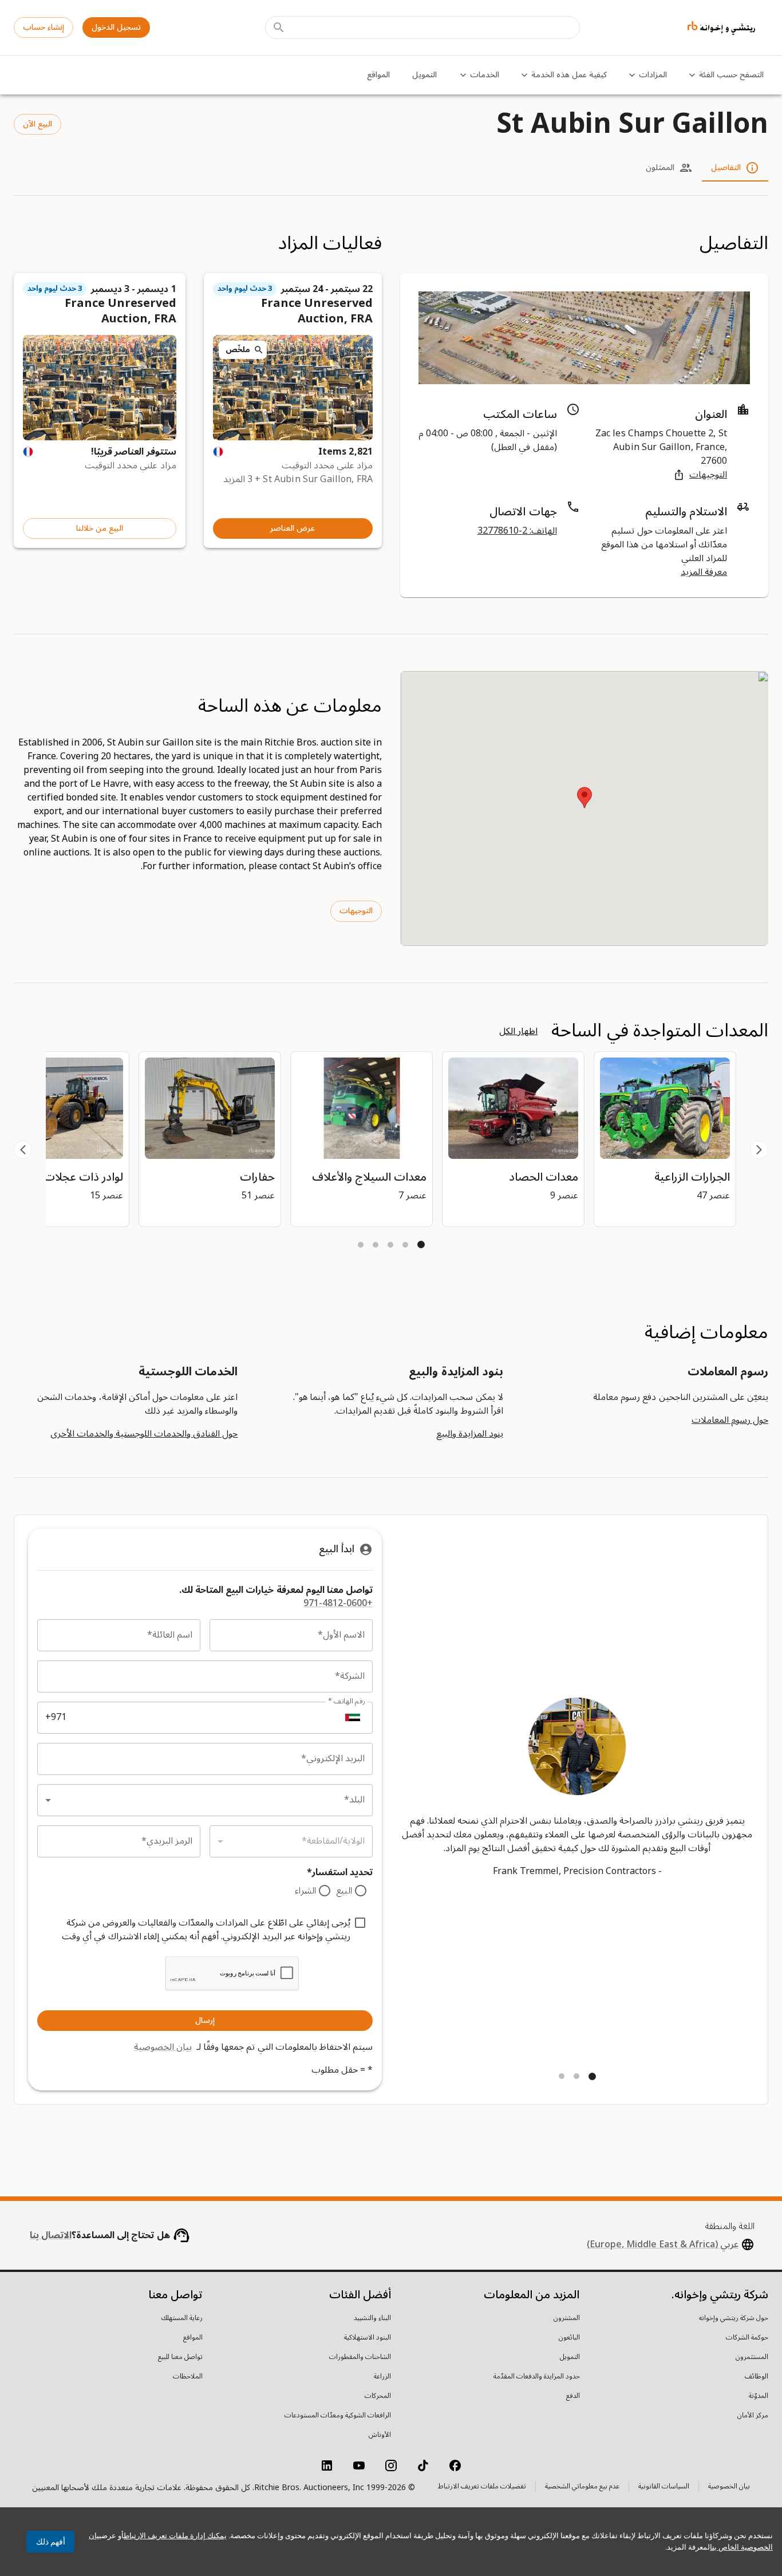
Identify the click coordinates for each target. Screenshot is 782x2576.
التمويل (424, 75)
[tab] (421, 1244)
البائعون (569, 2338)
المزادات (653, 75)
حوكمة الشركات (747, 2338)
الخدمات (485, 75)
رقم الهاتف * (346, 1701)
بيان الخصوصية (163, 2047)
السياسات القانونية (664, 2488)
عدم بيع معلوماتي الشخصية (582, 2488)
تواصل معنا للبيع (180, 2357)
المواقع (378, 75)
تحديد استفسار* (340, 1873)
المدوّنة (759, 2396)
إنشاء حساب (44, 27)
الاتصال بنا (51, 2235)
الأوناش (380, 2435)
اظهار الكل (518, 1031)
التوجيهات (708, 475)
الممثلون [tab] (660, 167)
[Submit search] (279, 27)
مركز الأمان (753, 2416)
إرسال (205, 2020)
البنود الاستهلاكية (368, 2338)
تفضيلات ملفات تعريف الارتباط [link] (482, 2487)
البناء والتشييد (372, 2318)
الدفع (573, 2396)
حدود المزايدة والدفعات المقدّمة (537, 2377)
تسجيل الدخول (116, 27)
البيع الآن (37, 124)
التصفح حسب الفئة (731, 75)
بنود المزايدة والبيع (469, 1434)
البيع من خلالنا (100, 528)
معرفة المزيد (704, 572)
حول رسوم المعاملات (730, 1420)
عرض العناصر (293, 528)
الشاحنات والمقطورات (360, 2357)
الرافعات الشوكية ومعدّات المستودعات (338, 2416)
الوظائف (757, 2377)
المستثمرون (752, 2357)
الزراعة (382, 2377)
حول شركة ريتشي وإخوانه (734, 2318)
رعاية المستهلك (182, 2318)
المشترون (567, 2318)
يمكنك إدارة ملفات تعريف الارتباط (175, 2536)
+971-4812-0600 (338, 1603)
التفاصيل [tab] (726, 167)
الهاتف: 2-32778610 (517, 531)
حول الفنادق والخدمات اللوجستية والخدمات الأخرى (144, 1434)
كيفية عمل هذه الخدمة (569, 75)
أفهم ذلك (51, 2542)
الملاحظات (188, 2377)
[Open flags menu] (353, 1718)
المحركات (378, 2396)
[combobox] (205, 1800)
